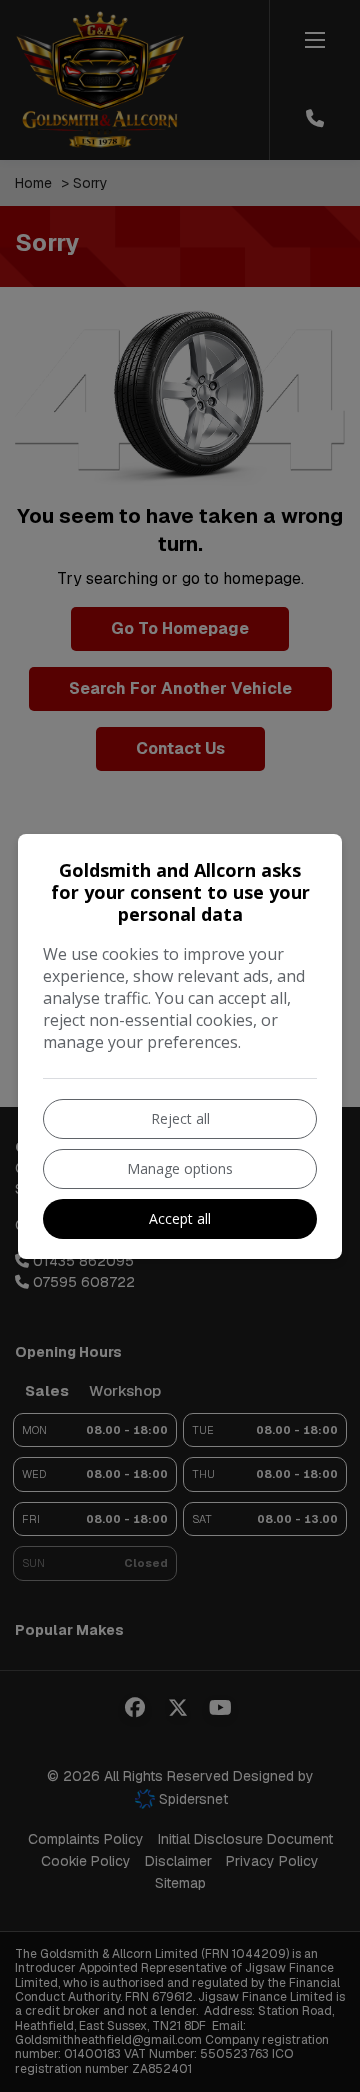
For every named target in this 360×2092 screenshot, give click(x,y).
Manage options (180, 1168)
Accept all (180, 1218)
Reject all (180, 1118)
